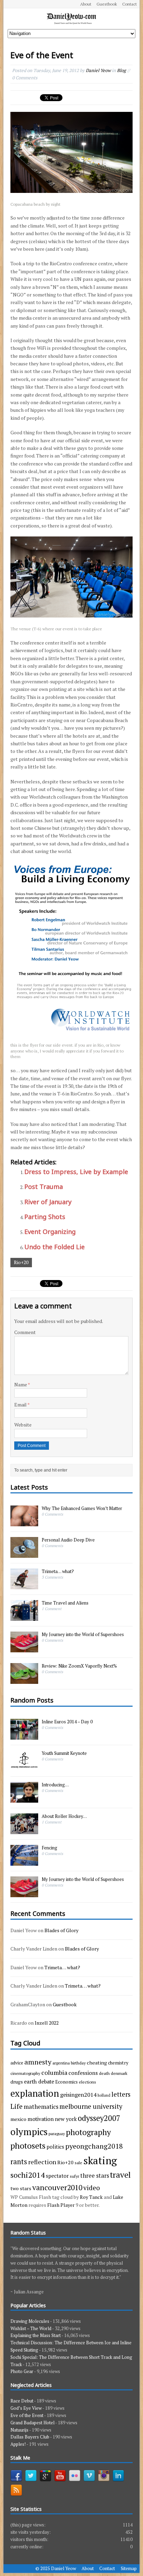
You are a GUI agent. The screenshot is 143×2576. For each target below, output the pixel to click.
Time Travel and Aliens (65, 1603)
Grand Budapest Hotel (32, 2423)
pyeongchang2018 (94, 2146)
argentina (61, 2063)
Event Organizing (50, 1232)
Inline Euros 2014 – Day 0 (67, 1722)
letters (121, 2094)
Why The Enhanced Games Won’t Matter (82, 1508)
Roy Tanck (91, 2197)
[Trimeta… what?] (24, 1585)
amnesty (38, 2062)
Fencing (49, 1848)
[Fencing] (24, 1862)
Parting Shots (45, 1217)
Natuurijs (19, 2430)
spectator (57, 2176)
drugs (17, 2082)
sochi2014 (28, 2175)
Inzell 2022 (47, 2023)
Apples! (18, 2444)
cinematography (25, 2073)
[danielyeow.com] (71, 19)
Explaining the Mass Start (36, 2335)
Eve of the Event (27, 2415)
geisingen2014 (78, 2095)
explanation (35, 2093)
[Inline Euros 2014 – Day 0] (24, 1736)
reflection (42, 2162)
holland (104, 2095)
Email (21, 1405)
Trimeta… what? (58, 1571)
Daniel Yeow (98, 70)
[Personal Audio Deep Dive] (24, 1554)
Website (23, 1425)
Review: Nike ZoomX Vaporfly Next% (79, 1666)
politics (55, 2147)
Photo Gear (22, 2371)
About (86, 4)
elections (87, 2082)
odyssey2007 (99, 2118)
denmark (119, 2073)
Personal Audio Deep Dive (68, 1540)
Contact (129, 4)
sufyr (74, 2176)
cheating (97, 2063)
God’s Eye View (26, 2408)
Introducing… (55, 1785)
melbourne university (91, 2106)
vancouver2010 (57, 2187)
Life (16, 2106)
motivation (41, 2119)
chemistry (118, 2063)
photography (88, 2132)
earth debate (39, 2081)
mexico (18, 2119)
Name (21, 1384)
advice (17, 2063)
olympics (29, 2132)
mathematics (41, 2107)
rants (19, 2162)
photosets (28, 2146)
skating (100, 2160)
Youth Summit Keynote (64, 1753)
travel (120, 2175)
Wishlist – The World (31, 2328)
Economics (66, 2082)
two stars (21, 2188)
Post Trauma (44, 1187)
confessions (83, 2073)
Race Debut (22, 2401)
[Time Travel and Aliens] (24, 1617)
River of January (48, 1202)
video (92, 2188)
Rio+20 (21, 1262)
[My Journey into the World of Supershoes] (24, 1649)
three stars (95, 2175)
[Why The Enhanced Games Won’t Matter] (24, 1522)
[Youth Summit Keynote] (24, 1767)
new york (66, 2119)
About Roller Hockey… (64, 1816)
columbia (54, 2072)
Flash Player (61, 2205)
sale (78, 2162)
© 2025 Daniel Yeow (56, 2568)
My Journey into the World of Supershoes (83, 1634)
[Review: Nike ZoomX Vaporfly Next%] (24, 1680)
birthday (78, 2063)
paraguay (57, 2133)
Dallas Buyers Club (30, 2437)
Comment (25, 1332)
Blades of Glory (61, 1930)
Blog (121, 70)
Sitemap (129, 2568)
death (104, 2073)
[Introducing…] (24, 1799)
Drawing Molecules (30, 2321)
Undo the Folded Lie (54, 1247)
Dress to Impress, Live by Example (76, 1172)
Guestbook (107, 4)
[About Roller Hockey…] (24, 1830)
